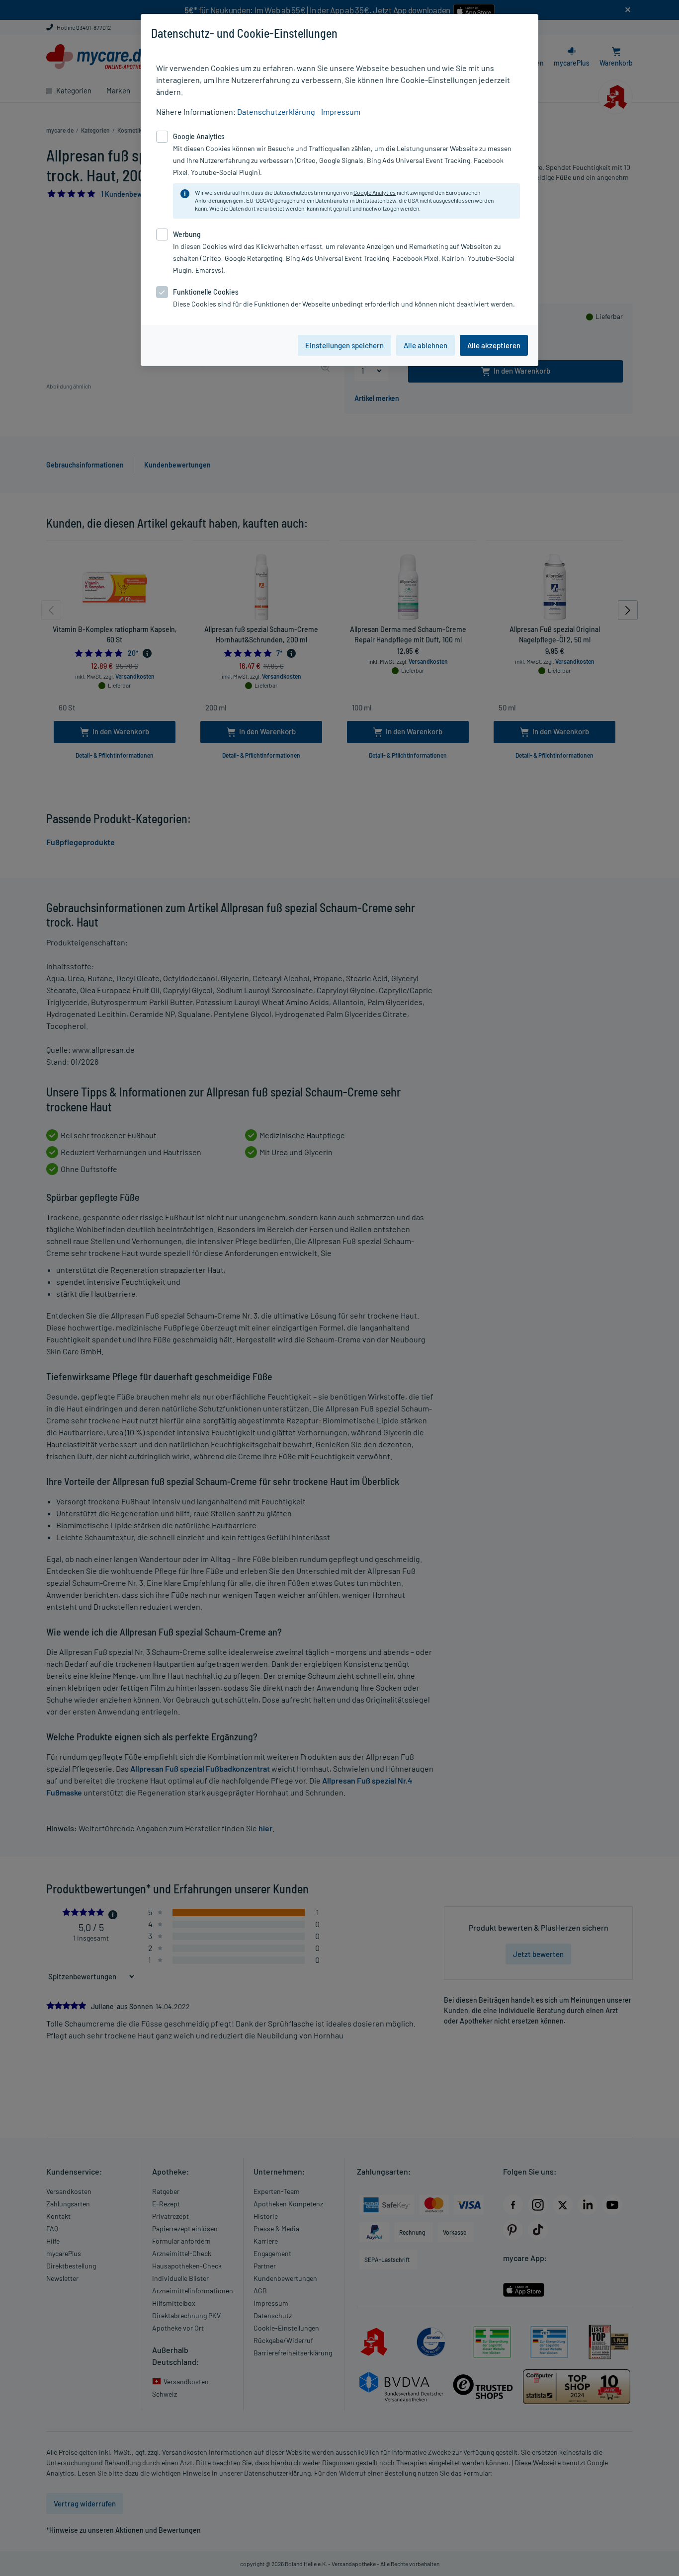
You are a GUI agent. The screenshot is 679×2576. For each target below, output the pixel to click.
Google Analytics (375, 192)
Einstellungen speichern (344, 345)
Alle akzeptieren (494, 345)
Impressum (341, 112)
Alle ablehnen (425, 345)
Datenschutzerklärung (276, 112)
